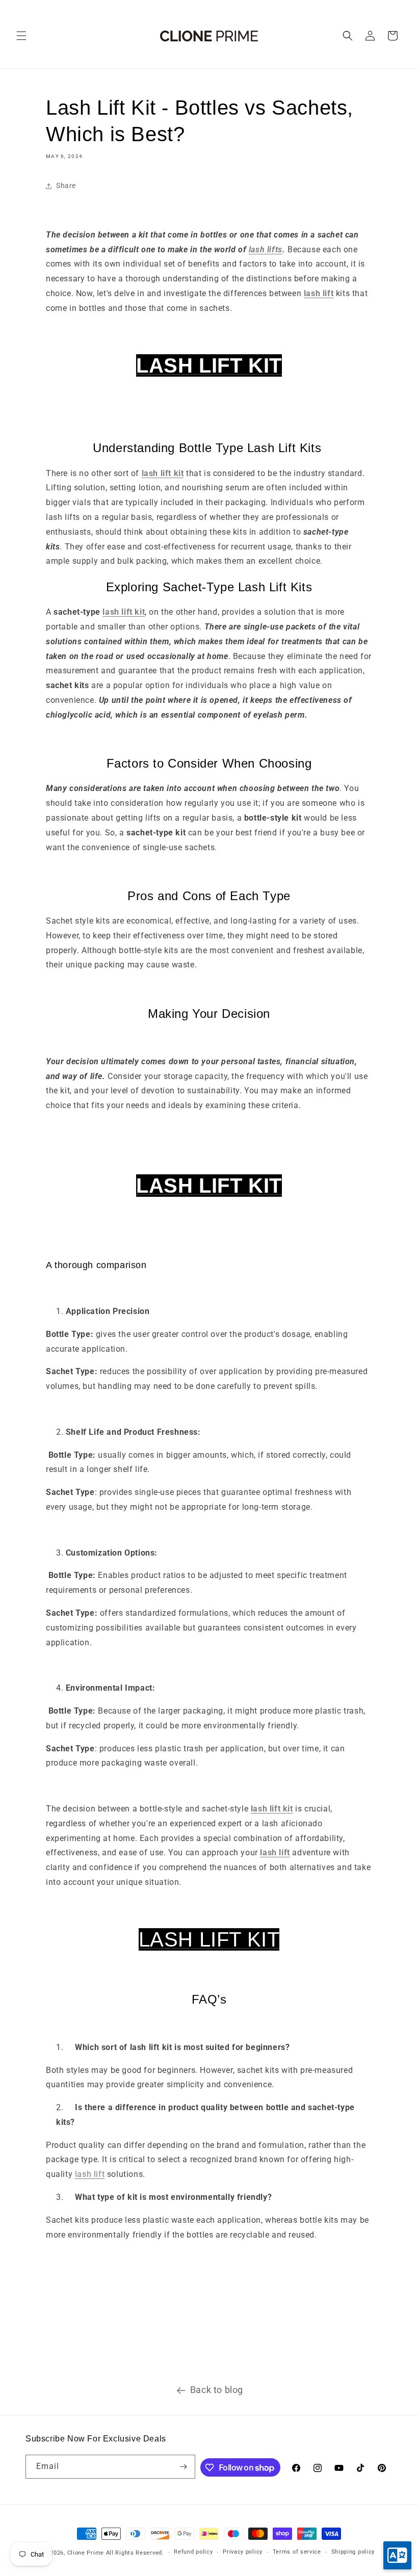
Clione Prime (86, 2553)
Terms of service (297, 2552)
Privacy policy (243, 2552)
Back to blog (217, 2390)
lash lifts (266, 249)
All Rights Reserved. (135, 2553)
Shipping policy (353, 2552)
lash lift (90, 2174)
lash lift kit (124, 612)
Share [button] (66, 186)
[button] (21, 36)
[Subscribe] (184, 2467)
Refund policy (193, 2552)
